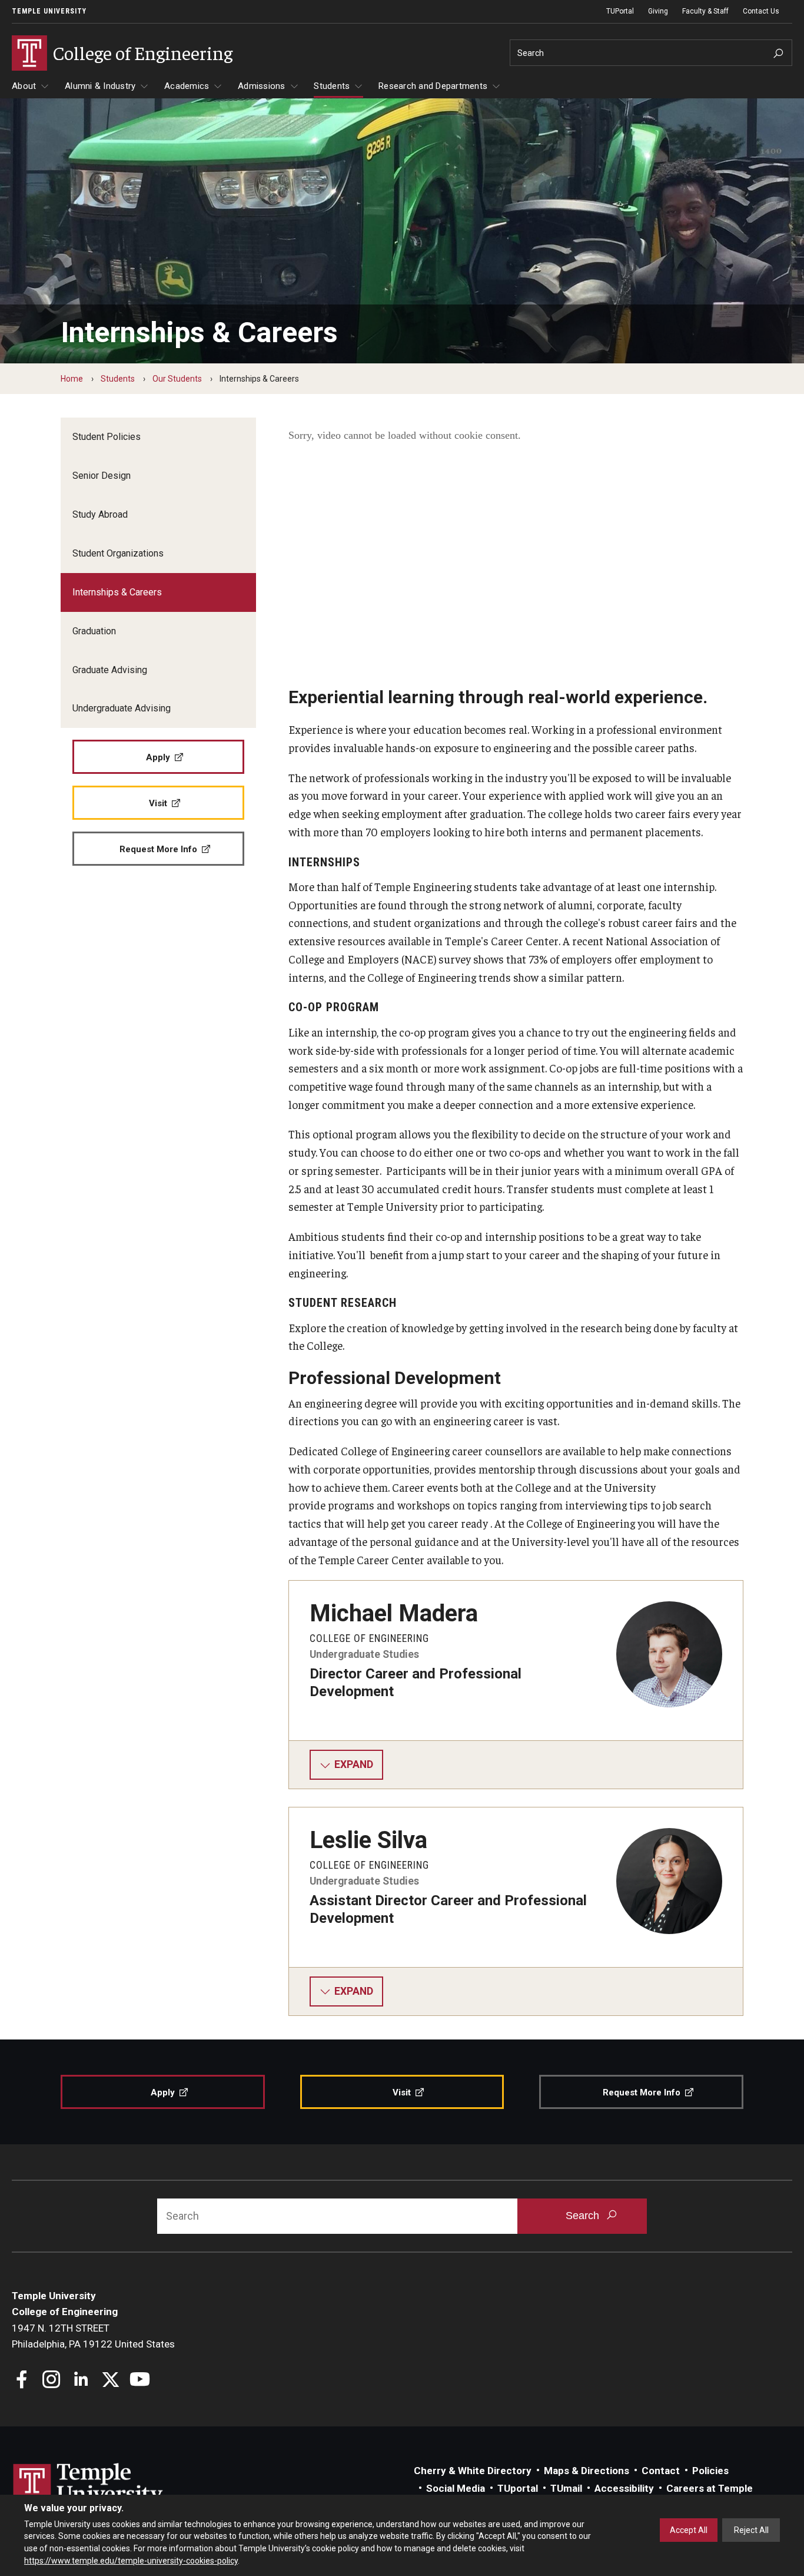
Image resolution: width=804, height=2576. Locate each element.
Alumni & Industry (100, 86)
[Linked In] (81, 2381)
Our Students (177, 379)
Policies (710, 2471)
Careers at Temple (710, 2488)
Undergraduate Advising (122, 708)
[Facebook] (22, 2381)
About (24, 86)
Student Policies (107, 437)
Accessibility (624, 2488)
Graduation (94, 631)
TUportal (518, 2488)
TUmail (566, 2488)
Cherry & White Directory (473, 2471)
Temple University (49, 11)
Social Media (456, 2488)
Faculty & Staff (705, 11)
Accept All (689, 2530)
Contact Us (761, 11)
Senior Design (102, 476)
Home (72, 379)
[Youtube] (140, 2381)
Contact (661, 2471)
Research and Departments (433, 86)
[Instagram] (52, 2381)
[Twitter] (110, 2381)
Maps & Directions (587, 2471)
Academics (187, 86)
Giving (658, 11)
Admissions (262, 86)
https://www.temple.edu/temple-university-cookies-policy (131, 2560)
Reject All (751, 2530)
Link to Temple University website (88, 2485)
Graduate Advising (110, 670)
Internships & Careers (117, 592)
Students (332, 86)
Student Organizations (118, 553)
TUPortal (620, 11)
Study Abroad (100, 514)
